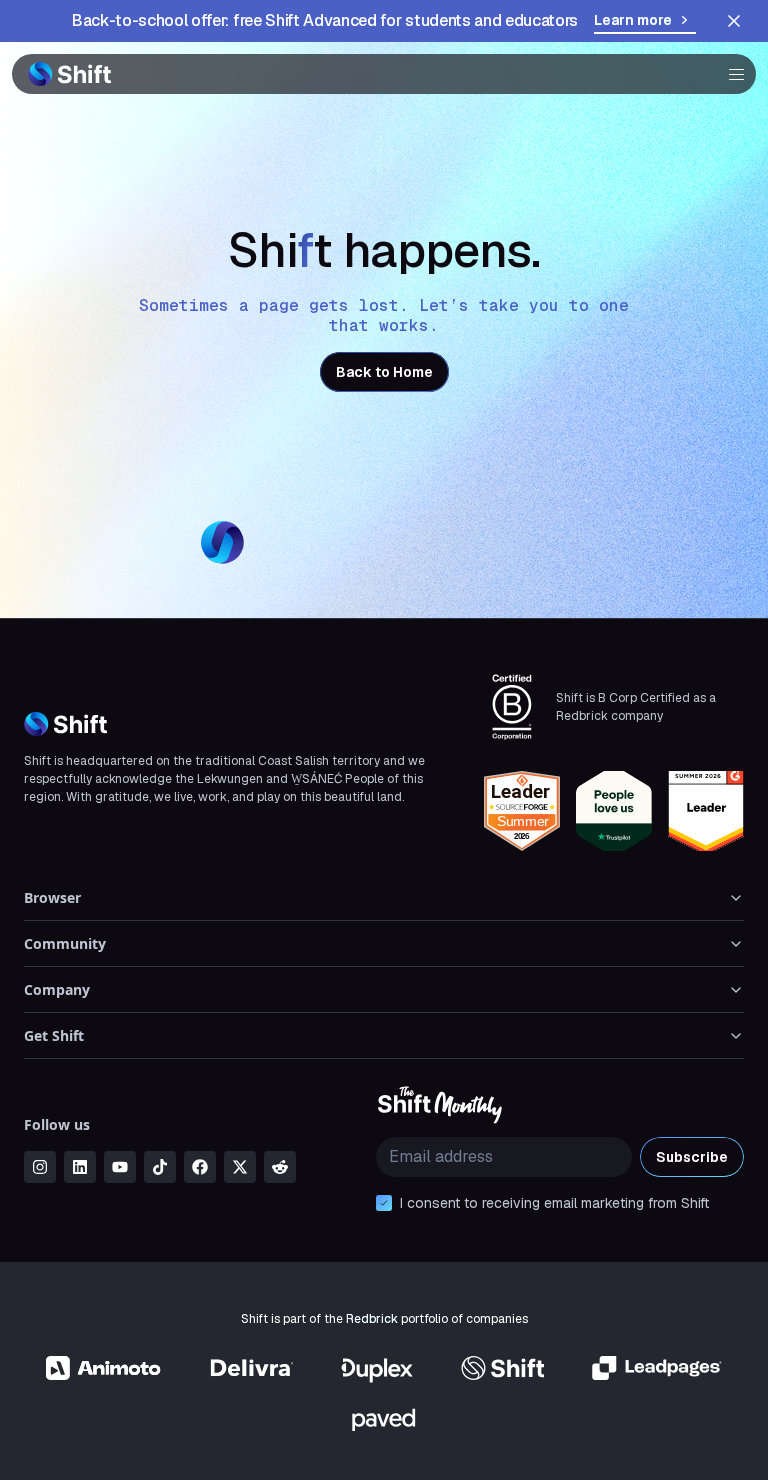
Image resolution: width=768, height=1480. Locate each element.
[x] (240, 1167)
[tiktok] (160, 1167)
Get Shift (54, 1035)
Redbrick (372, 1319)
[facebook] (200, 1167)
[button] (730, 74)
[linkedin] (80, 1167)
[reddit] (280, 1167)
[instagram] (40, 1167)
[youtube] (120, 1167)
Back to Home (384, 372)
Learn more (633, 20)
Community (65, 943)
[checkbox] (384, 1203)
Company (57, 989)
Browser (52, 897)
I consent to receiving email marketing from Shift (554, 1203)
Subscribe (692, 1157)
